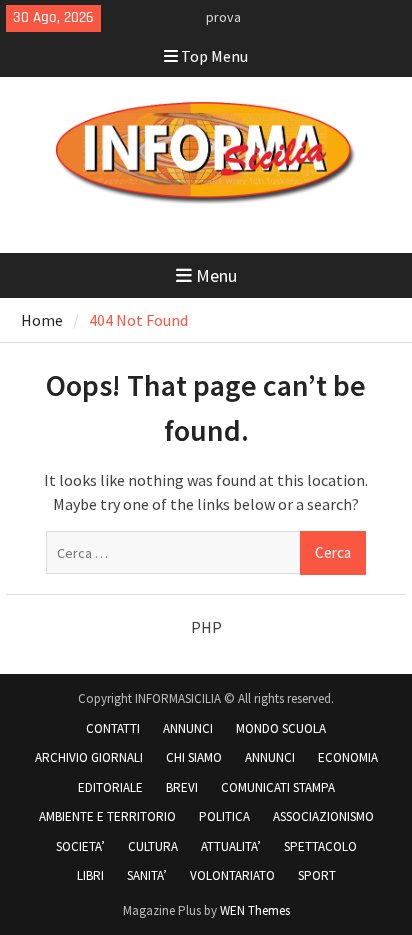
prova (223, 17)
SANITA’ (147, 875)
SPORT (317, 875)
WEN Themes (255, 910)
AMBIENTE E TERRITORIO (107, 816)
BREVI (182, 787)
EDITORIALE (110, 787)
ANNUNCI (188, 728)
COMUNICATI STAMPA (278, 787)
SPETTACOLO (320, 846)
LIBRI (90, 875)
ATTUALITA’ (231, 846)
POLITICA (224, 816)
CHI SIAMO (194, 757)
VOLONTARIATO (232, 875)
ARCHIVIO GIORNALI (89, 757)
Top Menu (214, 56)
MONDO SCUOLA (281, 728)
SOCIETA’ (80, 846)
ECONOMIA (348, 757)
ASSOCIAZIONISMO (323, 816)
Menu (216, 275)
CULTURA (153, 846)
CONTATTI (113, 728)
